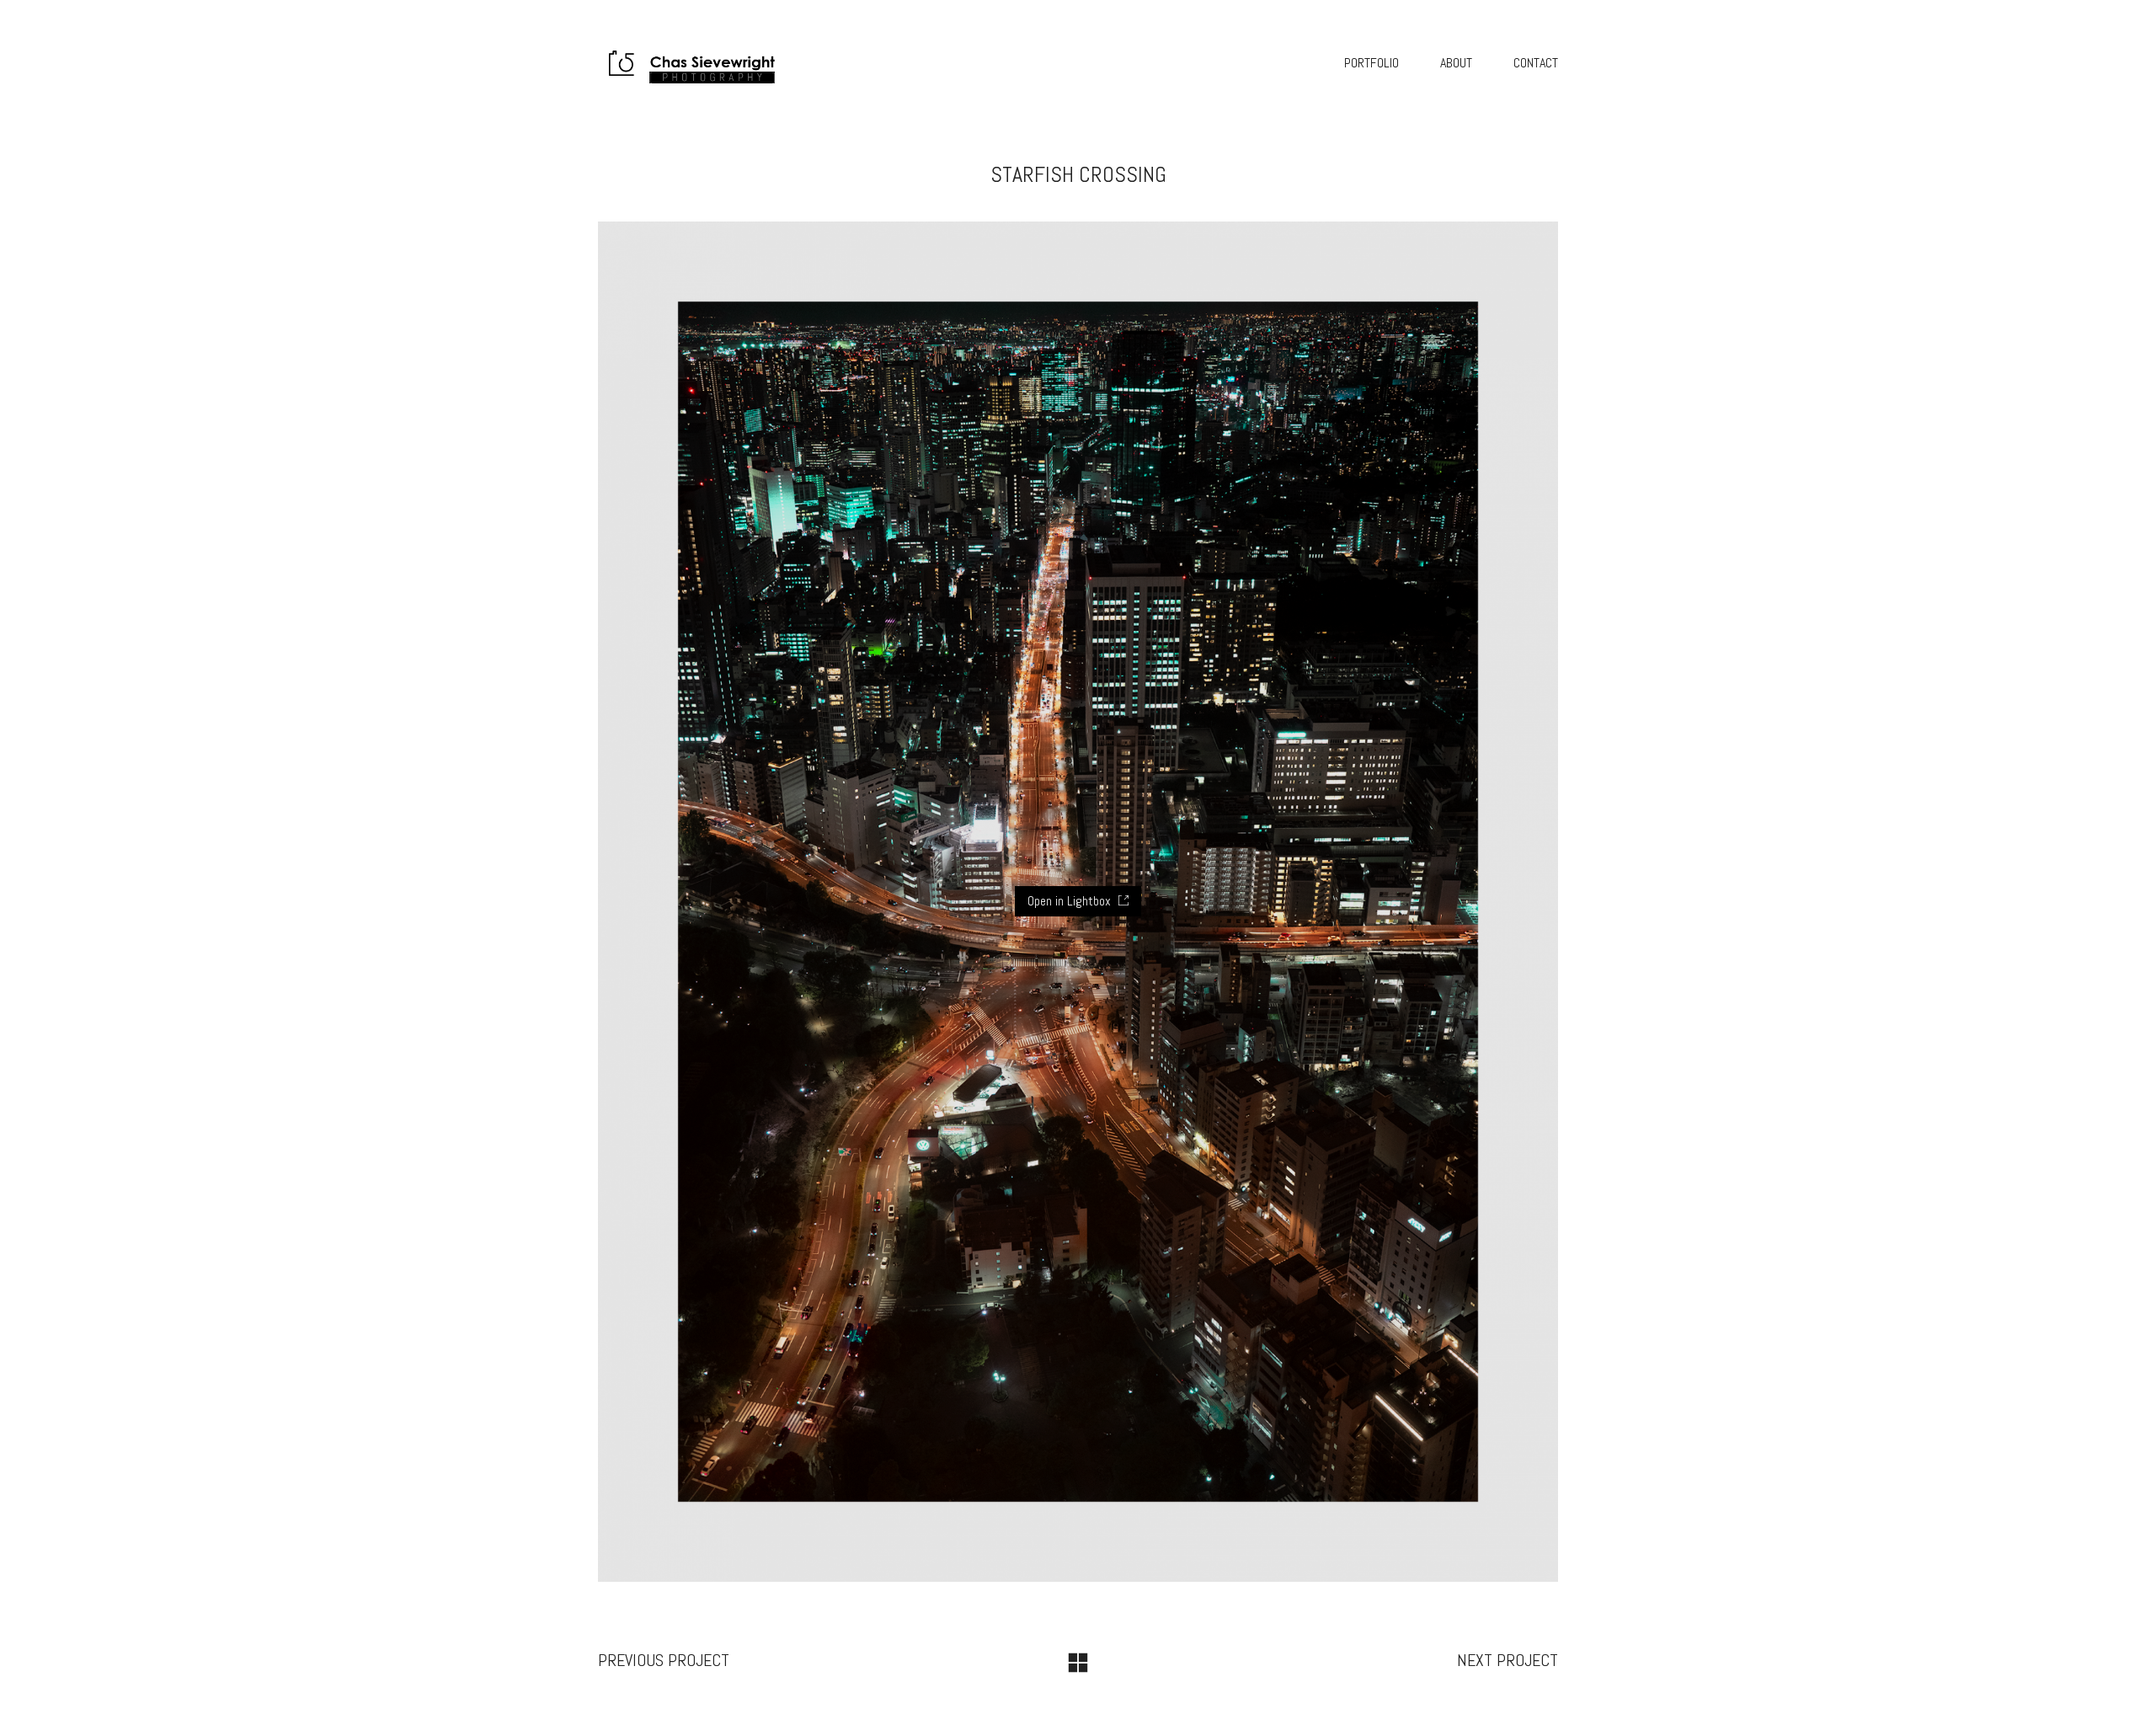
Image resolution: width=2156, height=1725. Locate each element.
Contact (1536, 63)
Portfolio (1372, 63)
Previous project (664, 1660)
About (1456, 63)
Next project (1508, 1660)
